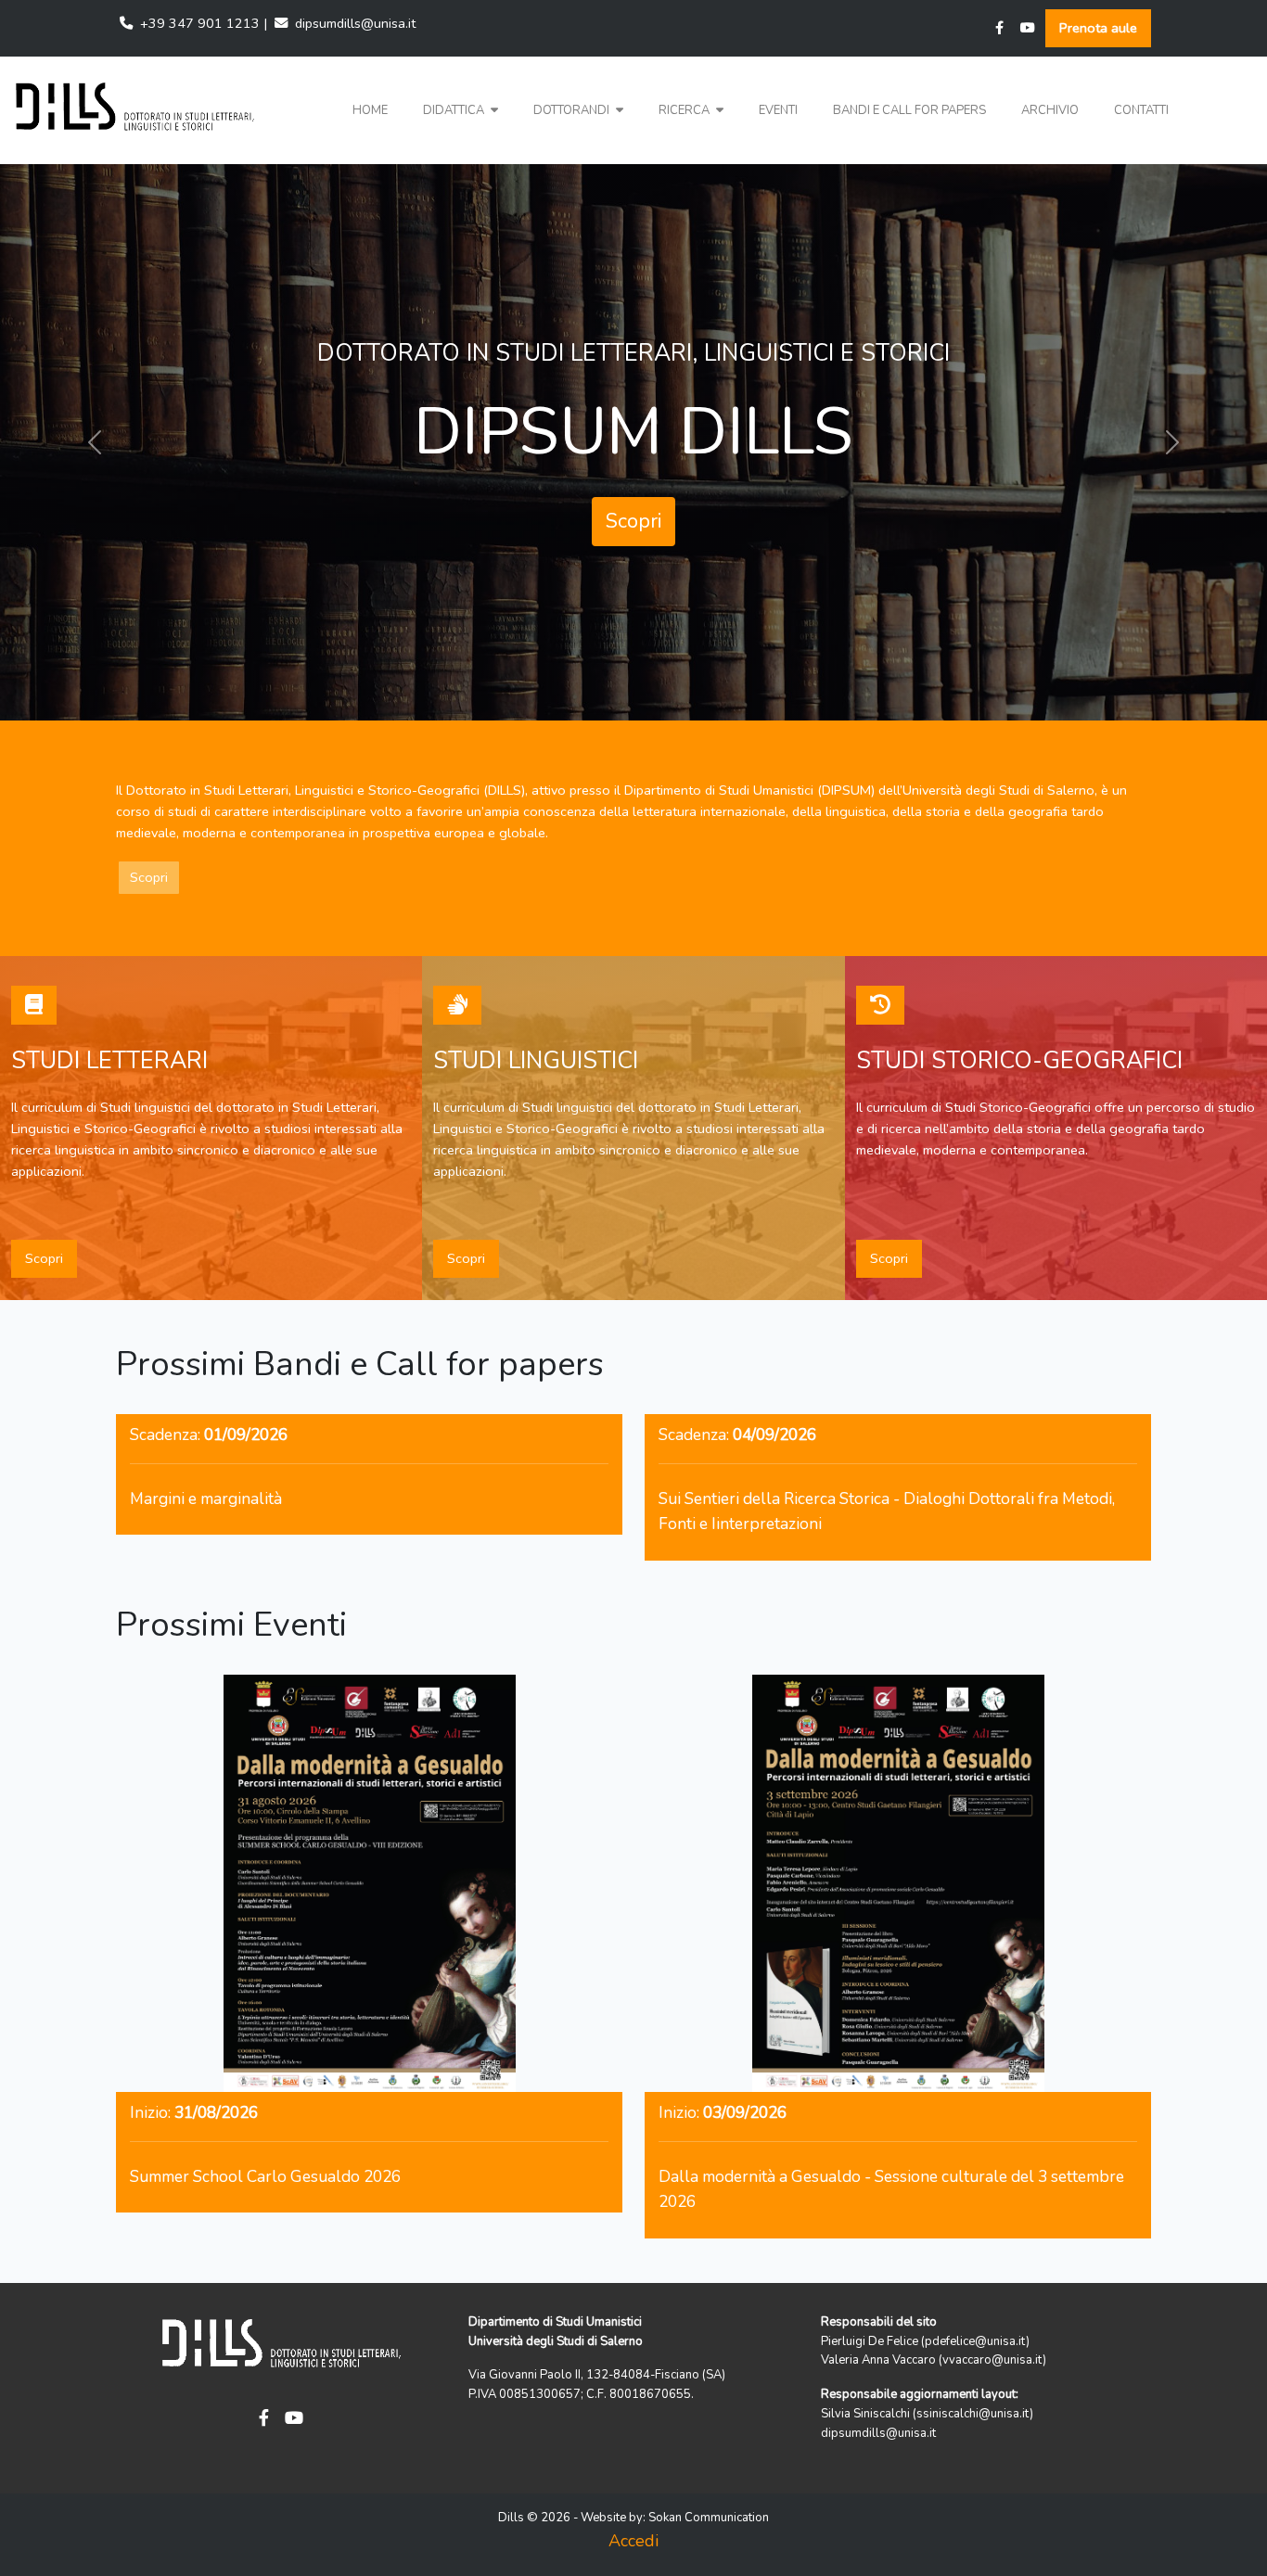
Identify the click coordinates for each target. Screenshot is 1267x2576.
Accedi (633, 2541)
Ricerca (685, 110)
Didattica (455, 110)
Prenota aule (1098, 28)
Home (370, 110)
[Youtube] (1028, 28)
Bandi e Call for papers (909, 110)
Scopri (633, 504)
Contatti (1141, 110)
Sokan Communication (709, 2518)
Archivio (1050, 110)
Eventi (778, 110)
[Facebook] (999, 28)
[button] (461, 111)
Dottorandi (573, 110)
